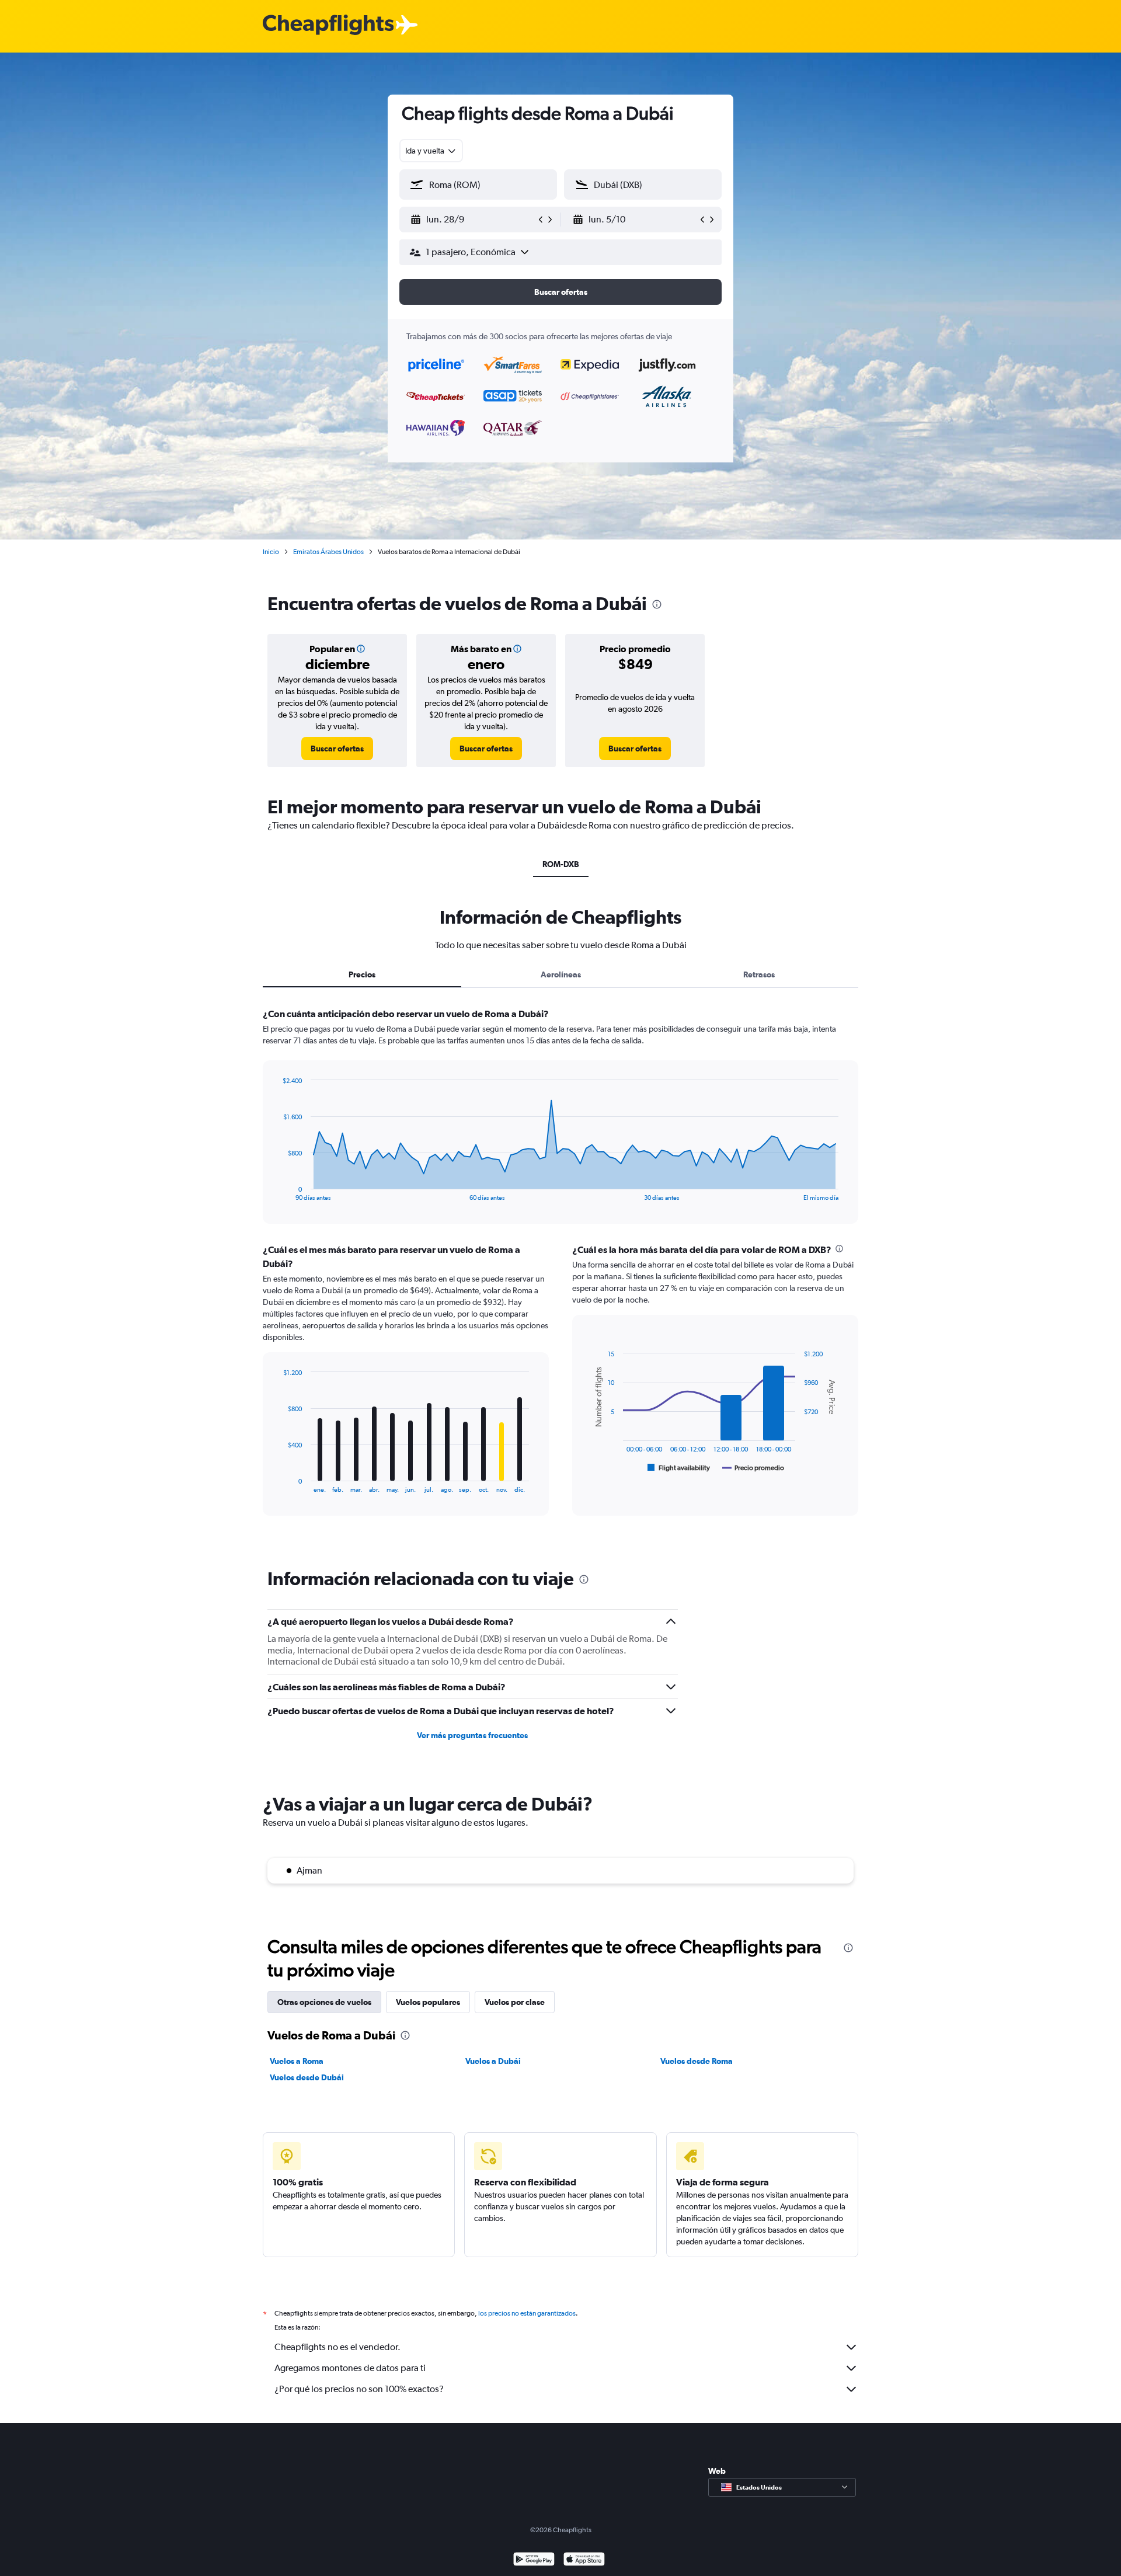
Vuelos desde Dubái (307, 2077)
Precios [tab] (362, 974)
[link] (337, 749)
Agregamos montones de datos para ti (350, 2368)
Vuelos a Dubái (493, 2061)
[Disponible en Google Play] (534, 2561)
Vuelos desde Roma (697, 2061)
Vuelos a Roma (297, 2061)
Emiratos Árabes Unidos (328, 552)
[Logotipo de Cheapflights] (328, 25)
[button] (473, 220)
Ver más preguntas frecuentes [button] (472, 1735)
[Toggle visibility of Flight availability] (679, 1468)
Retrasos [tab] (759, 974)
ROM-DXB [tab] (561, 864)
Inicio (271, 552)
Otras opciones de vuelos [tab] (324, 2002)
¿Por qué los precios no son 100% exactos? (359, 2389)
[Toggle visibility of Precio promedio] (753, 1468)
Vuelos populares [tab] (428, 2002)
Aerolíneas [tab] (561, 974)
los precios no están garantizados (527, 2313)
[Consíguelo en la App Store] (584, 2561)
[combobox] (431, 151)
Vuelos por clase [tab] (515, 2002)
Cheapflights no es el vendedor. (337, 2347)
